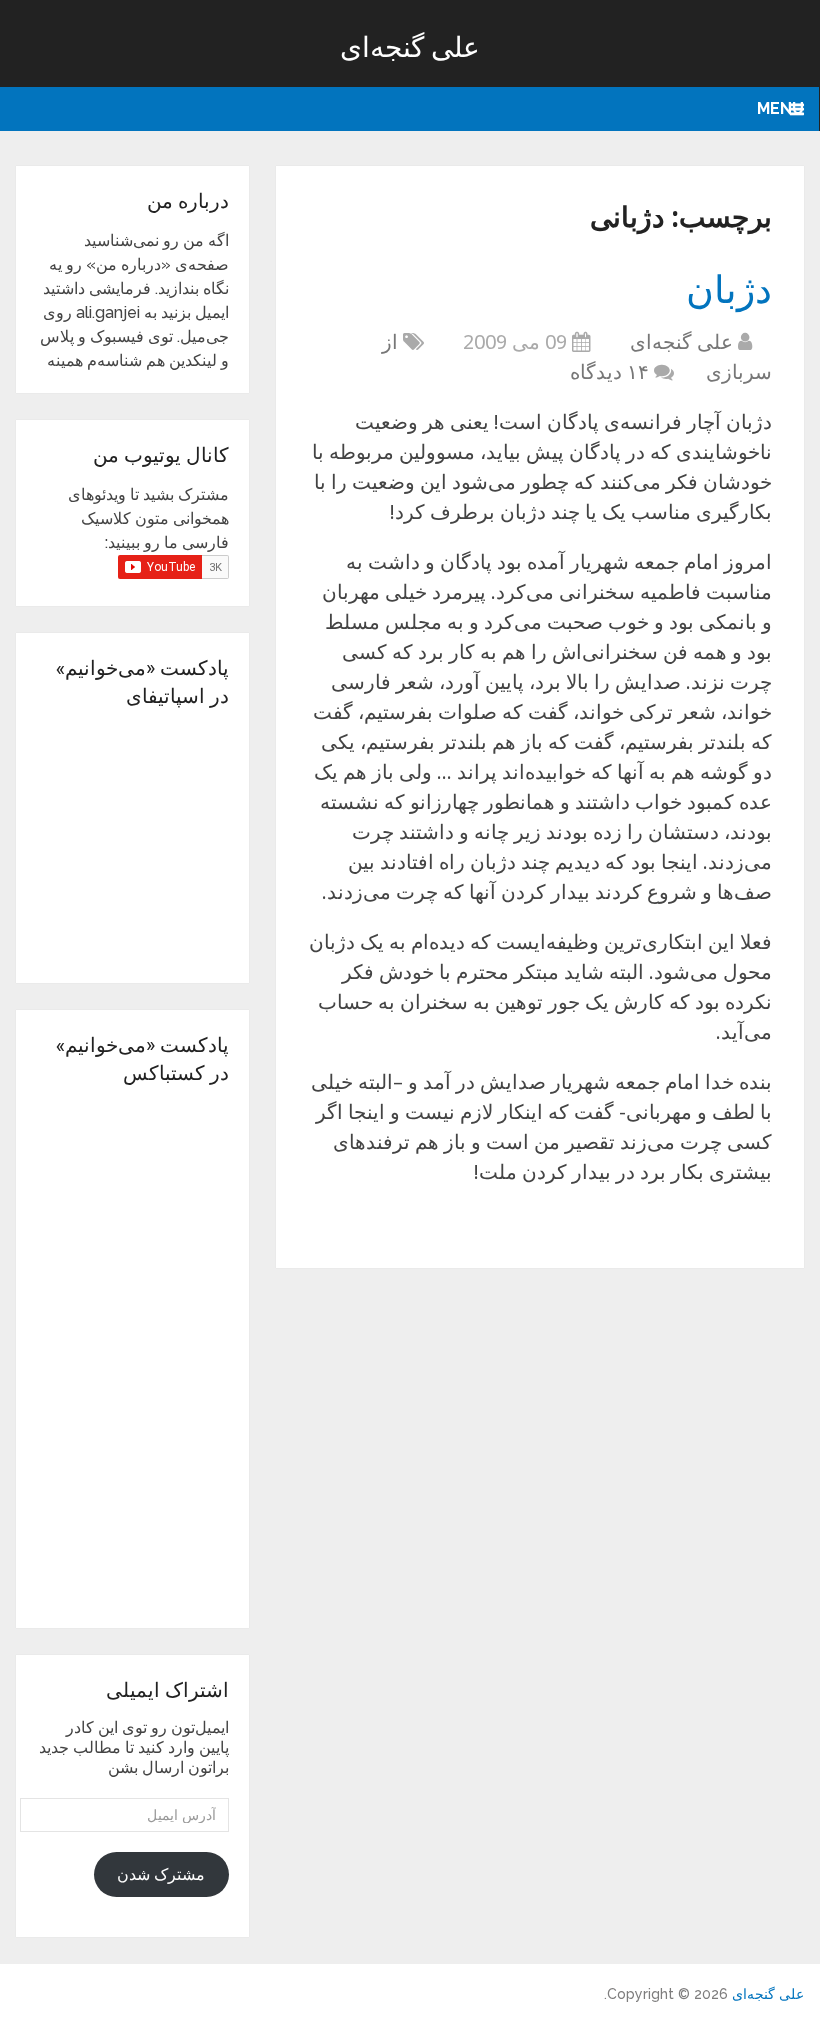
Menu (780, 108)
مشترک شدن (161, 1874)
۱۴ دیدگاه (609, 371)
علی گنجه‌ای (410, 46)
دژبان (729, 288)
